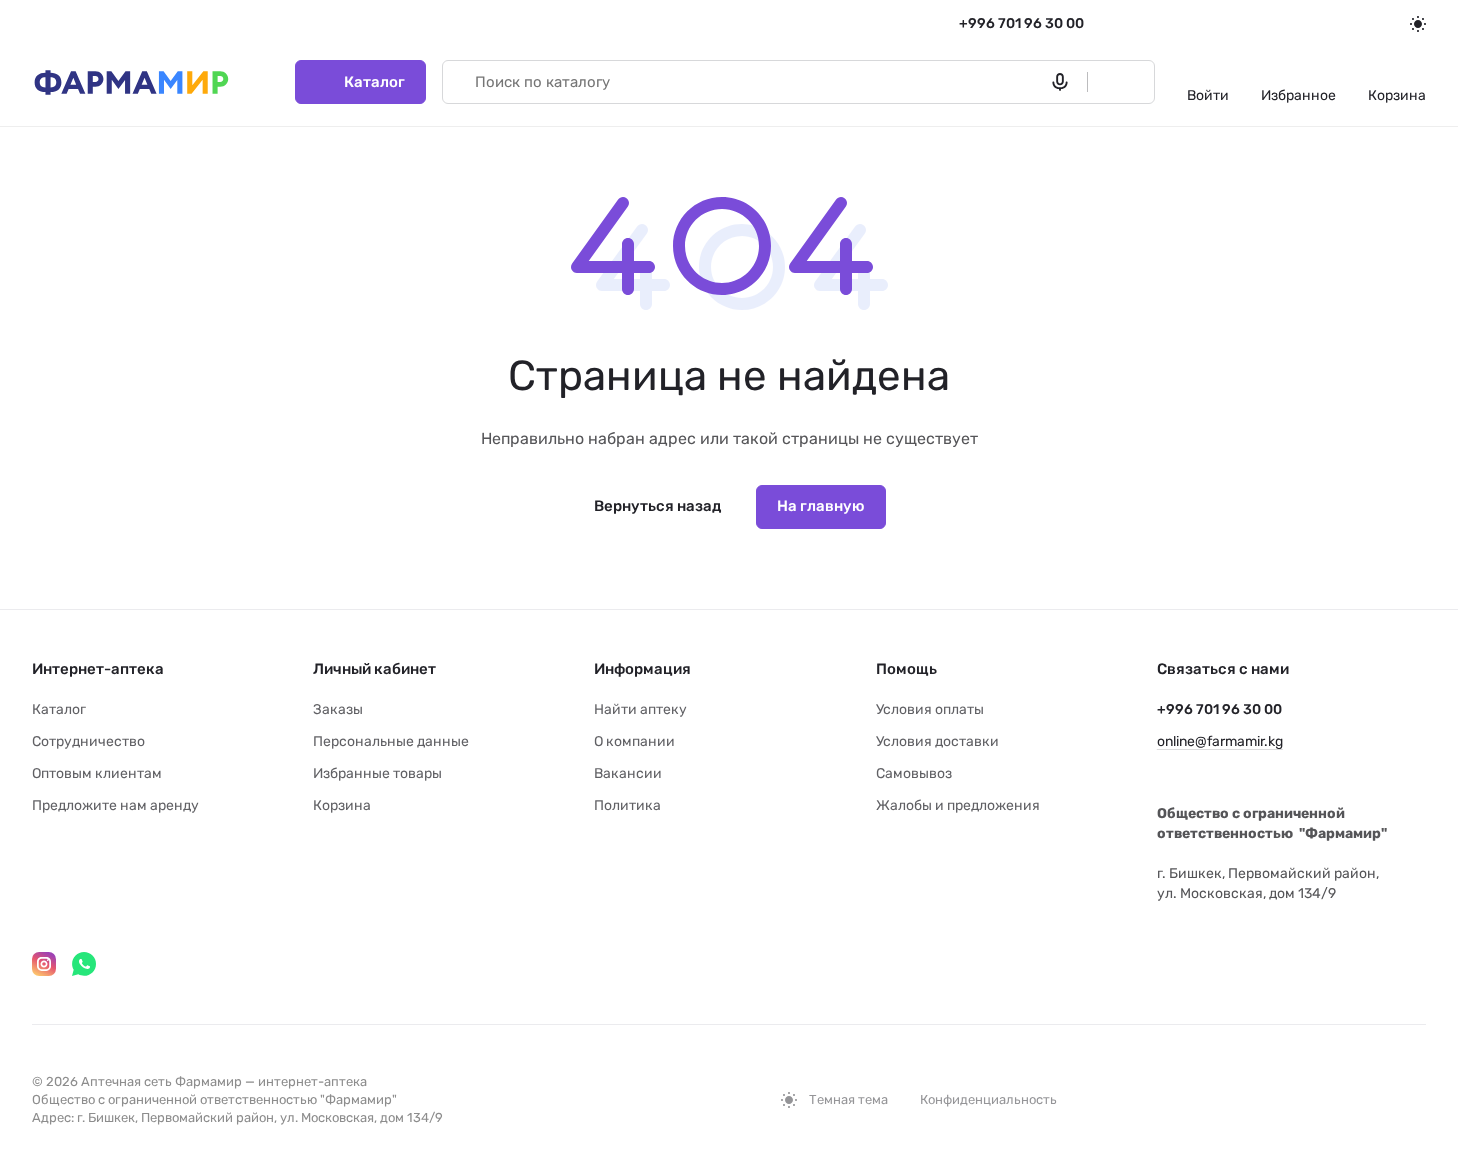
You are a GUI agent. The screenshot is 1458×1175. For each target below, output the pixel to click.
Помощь (906, 669)
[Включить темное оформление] (1418, 24)
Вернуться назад (657, 506)
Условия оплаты (930, 709)
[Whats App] (84, 964)
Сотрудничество (88, 741)
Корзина (342, 805)
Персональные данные (391, 741)
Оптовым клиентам (97, 773)
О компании (634, 741)
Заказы (338, 709)
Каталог (59, 709)
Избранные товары (377, 773)
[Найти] (1112, 82)
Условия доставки (937, 741)
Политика (627, 805)
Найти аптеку (640, 709)
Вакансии (628, 773)
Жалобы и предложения (958, 805)
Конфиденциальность (988, 1099)
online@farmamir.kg (1220, 741)
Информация (642, 669)
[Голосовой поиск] (1064, 82)
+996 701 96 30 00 (1021, 23)
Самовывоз (914, 773)
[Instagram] (44, 964)
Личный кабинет (374, 669)
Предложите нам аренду (115, 805)
